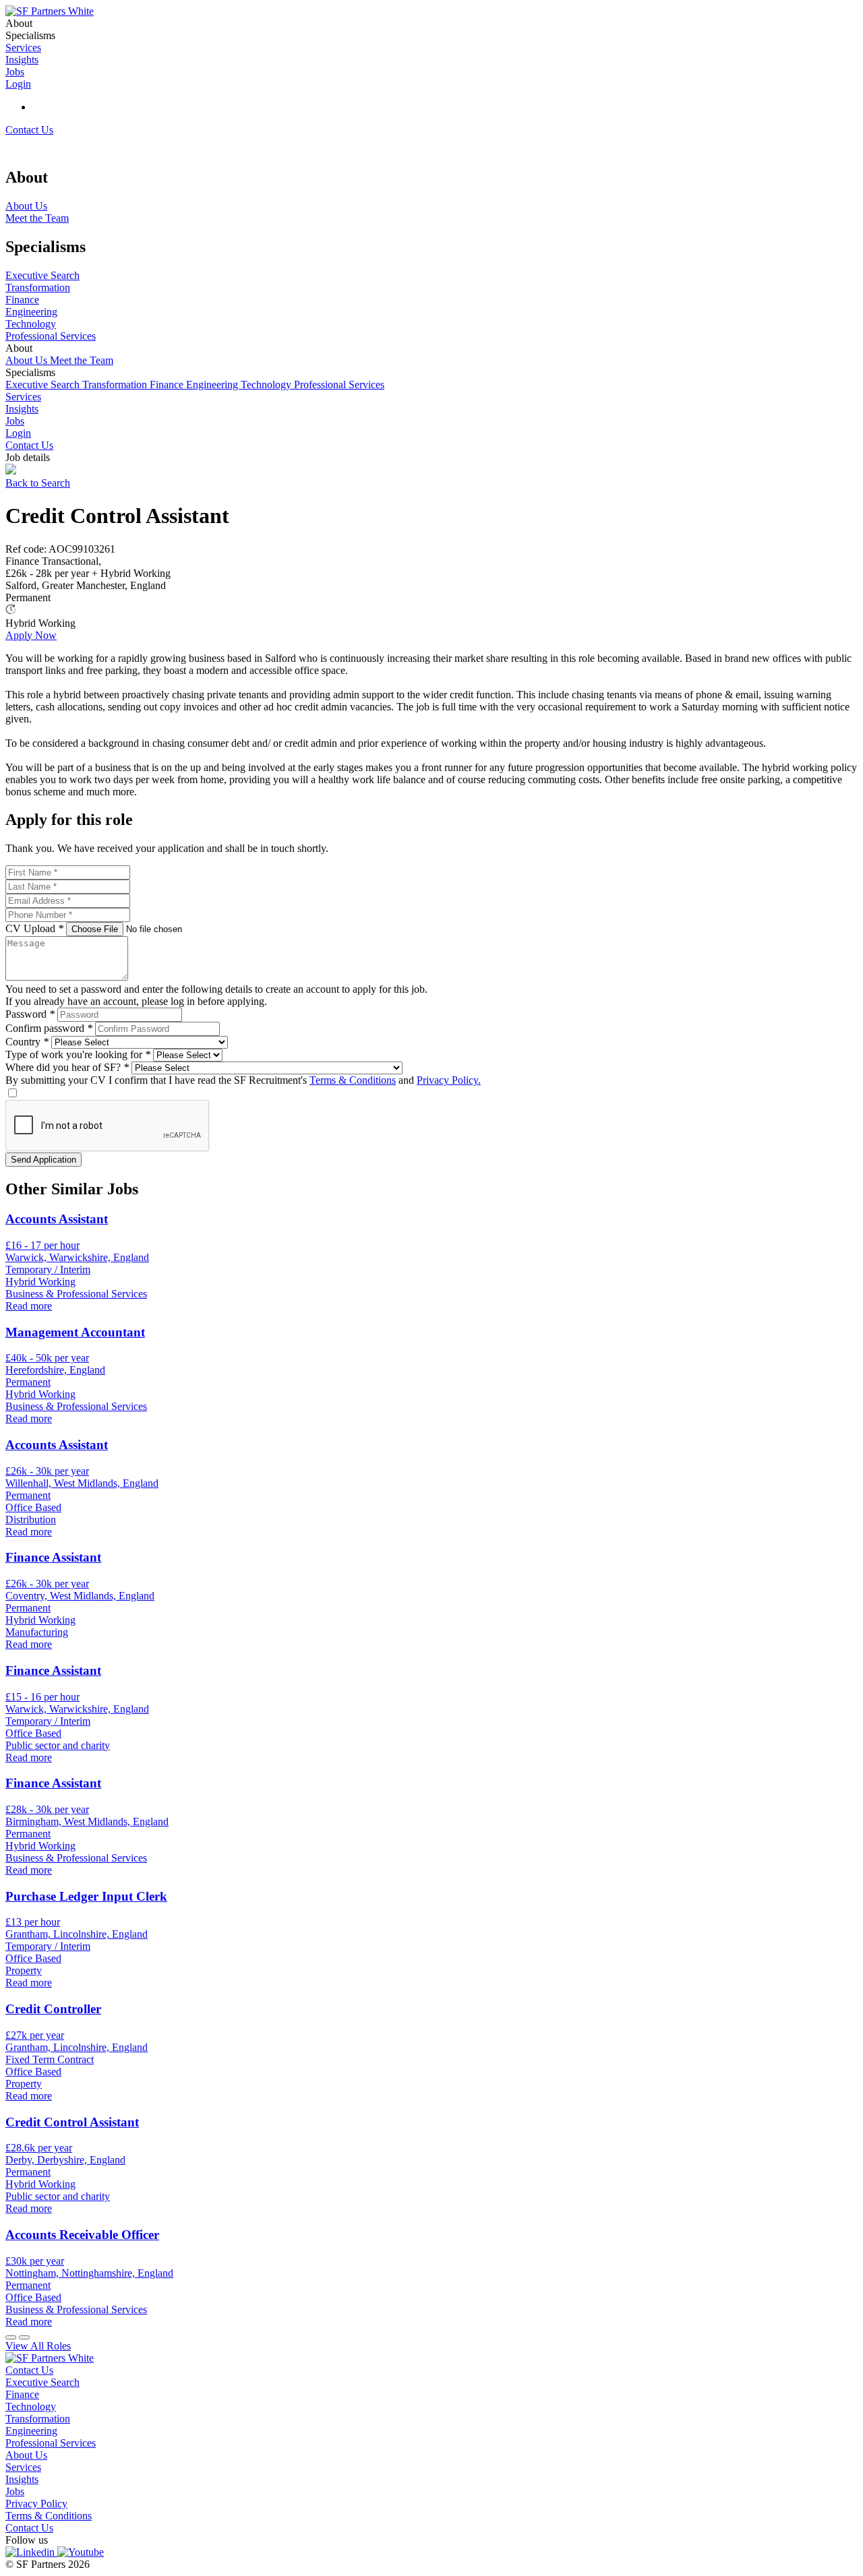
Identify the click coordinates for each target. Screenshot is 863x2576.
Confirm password (49, 1028)
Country (27, 1042)
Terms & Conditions (353, 1080)
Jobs (15, 421)
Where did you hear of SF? (67, 1067)
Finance (168, 385)
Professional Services (339, 385)
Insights (22, 409)
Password (30, 1014)
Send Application (43, 1160)
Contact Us (29, 130)
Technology (267, 385)
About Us (28, 360)
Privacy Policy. (449, 1080)
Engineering (213, 385)
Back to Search (38, 483)
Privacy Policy (36, 2504)
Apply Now (31, 635)
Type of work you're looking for (78, 1054)
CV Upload (34, 928)
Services (23, 397)
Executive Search (44, 385)
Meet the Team (82, 360)
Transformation (116, 385)
